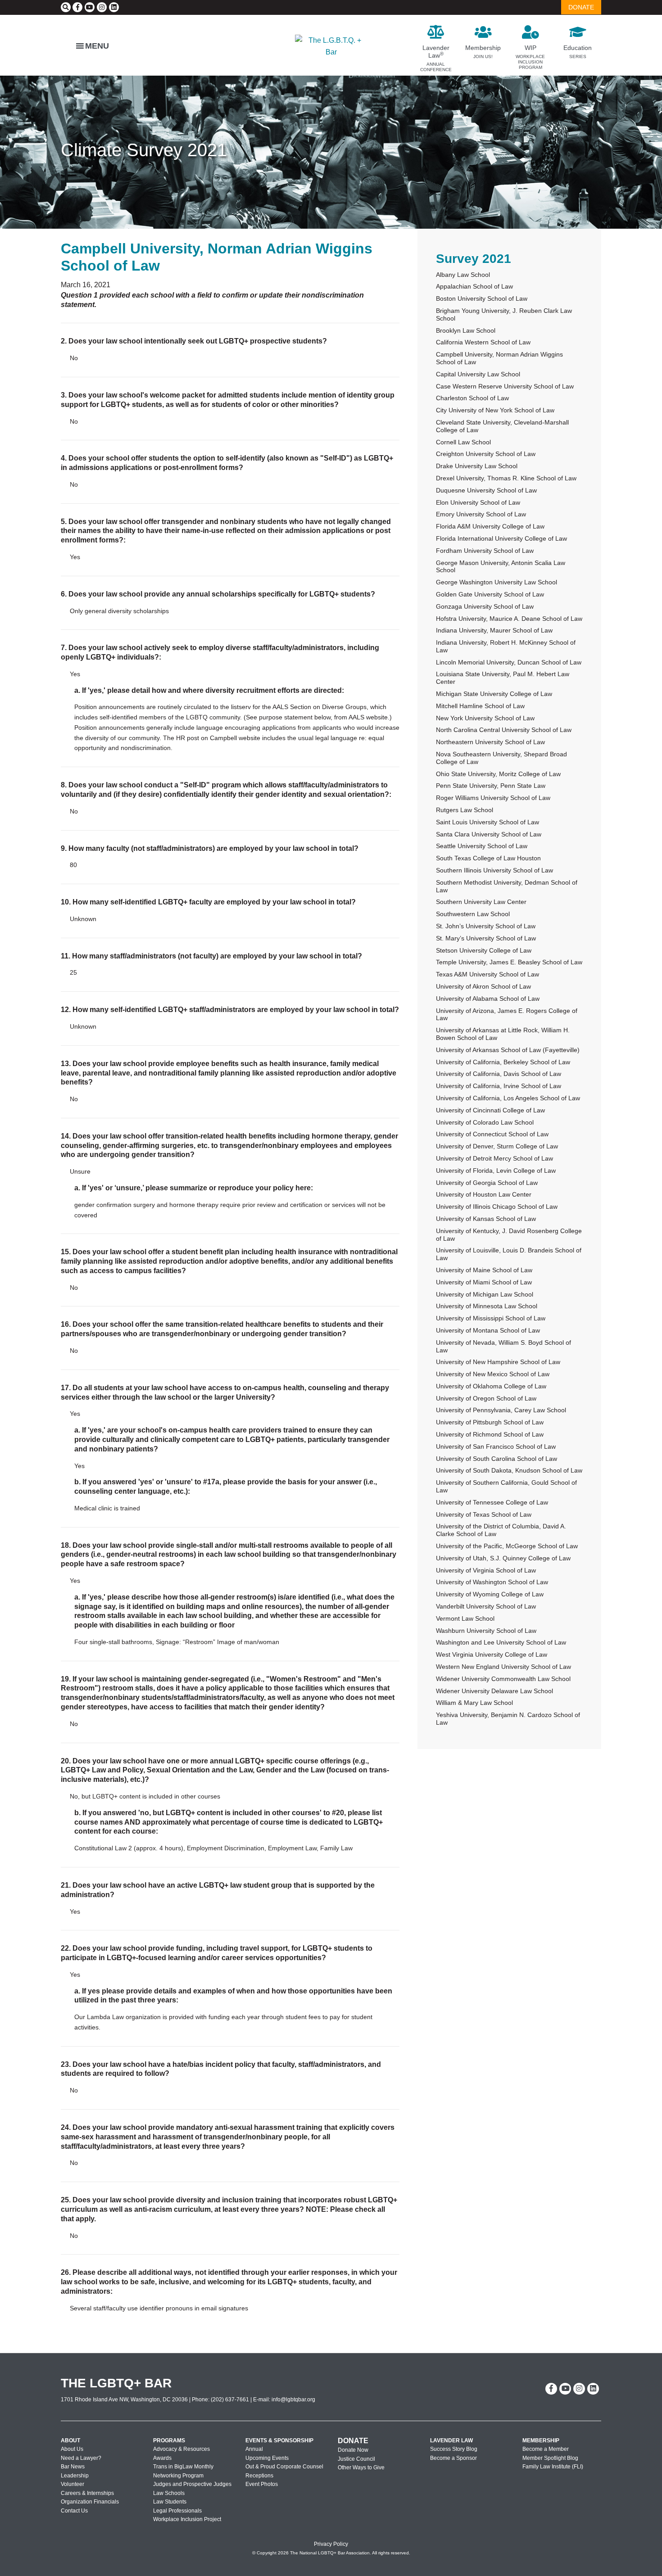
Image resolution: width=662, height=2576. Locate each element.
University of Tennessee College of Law (492, 1502)
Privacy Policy (331, 2544)
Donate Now (353, 2450)
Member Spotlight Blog (550, 2458)
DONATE (581, 7)
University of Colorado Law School (485, 1122)
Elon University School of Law (478, 502)
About (70, 2440)
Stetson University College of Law (484, 950)
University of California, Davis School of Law (499, 1074)
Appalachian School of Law (474, 286)
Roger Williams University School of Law (493, 798)
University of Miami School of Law (484, 1282)
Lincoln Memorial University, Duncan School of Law (509, 662)
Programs (169, 2440)
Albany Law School (463, 275)
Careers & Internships (87, 2493)
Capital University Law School (478, 374)
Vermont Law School (465, 1618)
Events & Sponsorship (279, 2440)
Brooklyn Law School (466, 330)
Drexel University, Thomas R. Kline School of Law (506, 478)
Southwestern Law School (473, 914)
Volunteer (73, 2484)
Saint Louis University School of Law (487, 822)
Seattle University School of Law (482, 846)
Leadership (75, 2476)
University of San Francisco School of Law (496, 1446)
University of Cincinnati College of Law (490, 1110)
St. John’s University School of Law (486, 926)
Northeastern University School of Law (490, 742)
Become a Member (546, 2449)
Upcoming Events (267, 2458)
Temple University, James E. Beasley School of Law (509, 962)
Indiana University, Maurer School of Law (494, 630)
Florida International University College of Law (501, 538)
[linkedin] (114, 7)
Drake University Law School (477, 466)
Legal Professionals (177, 2511)
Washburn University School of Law (486, 1631)
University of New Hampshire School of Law (498, 1362)
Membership (541, 2440)
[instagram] (102, 7)
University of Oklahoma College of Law (491, 1386)
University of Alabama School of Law (488, 999)
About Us (72, 2449)
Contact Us (74, 2511)
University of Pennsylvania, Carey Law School (501, 1410)
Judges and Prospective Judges (192, 2484)
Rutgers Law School (465, 810)
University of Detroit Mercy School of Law (494, 1158)
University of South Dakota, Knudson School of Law (509, 1470)
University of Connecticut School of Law (492, 1134)
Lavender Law (451, 2440)
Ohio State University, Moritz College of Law (498, 774)
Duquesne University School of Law (486, 490)
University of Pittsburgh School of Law (490, 1422)
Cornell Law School (463, 442)
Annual (254, 2449)
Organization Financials (90, 2502)
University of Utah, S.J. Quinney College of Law (503, 1558)
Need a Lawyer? (81, 2458)
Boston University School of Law (482, 298)
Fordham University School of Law (485, 551)
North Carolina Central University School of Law (504, 730)
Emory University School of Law (481, 514)
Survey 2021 (474, 259)
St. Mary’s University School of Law (486, 938)
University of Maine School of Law (484, 1270)
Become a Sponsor (453, 2458)
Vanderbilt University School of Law (486, 1606)
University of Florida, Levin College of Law (496, 1170)
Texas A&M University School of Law (487, 974)
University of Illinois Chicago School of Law (497, 1207)
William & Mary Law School (474, 1703)
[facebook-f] (77, 7)
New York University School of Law (485, 718)
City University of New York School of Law (495, 410)
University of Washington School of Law (492, 1582)
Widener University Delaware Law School (494, 1691)
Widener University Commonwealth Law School (503, 1679)
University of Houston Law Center (484, 1194)
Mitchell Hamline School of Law (480, 706)
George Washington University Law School (496, 582)
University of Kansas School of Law (486, 1219)
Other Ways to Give (361, 2468)
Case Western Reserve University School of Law (505, 386)
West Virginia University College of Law (492, 1654)
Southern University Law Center (481, 902)
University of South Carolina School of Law (496, 1459)
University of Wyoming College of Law (490, 1594)
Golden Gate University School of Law (490, 594)
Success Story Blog (454, 2449)
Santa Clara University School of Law (489, 834)
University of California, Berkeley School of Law (503, 1062)
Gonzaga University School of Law (485, 606)
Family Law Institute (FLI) (553, 2467)
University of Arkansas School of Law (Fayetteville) (508, 1050)
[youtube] (90, 7)
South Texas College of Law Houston (488, 858)
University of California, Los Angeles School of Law (508, 1098)
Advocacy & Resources (181, 2449)
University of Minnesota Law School (487, 1306)
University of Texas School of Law (484, 1514)
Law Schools (169, 2493)
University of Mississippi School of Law (491, 1318)
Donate (353, 2441)
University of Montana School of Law (488, 1330)
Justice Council (356, 2459)
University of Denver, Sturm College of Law (497, 1146)
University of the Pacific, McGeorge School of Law (507, 1546)
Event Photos (262, 2484)
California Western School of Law (483, 342)
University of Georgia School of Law (487, 1183)
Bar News (73, 2467)
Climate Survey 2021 (144, 150)
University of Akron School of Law (483, 986)
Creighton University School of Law (486, 454)
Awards (162, 2458)
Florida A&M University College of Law (490, 526)
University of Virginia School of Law (486, 1570)
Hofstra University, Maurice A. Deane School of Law (509, 619)
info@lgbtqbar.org (293, 2400)
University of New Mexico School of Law (493, 1374)
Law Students (170, 2502)
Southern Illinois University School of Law (494, 870)
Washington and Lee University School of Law (501, 1642)
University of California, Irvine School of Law (499, 1086)
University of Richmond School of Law (490, 1434)
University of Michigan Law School (485, 1294)
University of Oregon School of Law (486, 1398)
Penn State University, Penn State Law (491, 786)
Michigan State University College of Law (494, 694)
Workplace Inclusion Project (187, 2519)
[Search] (66, 7)
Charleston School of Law (472, 398)
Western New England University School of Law (503, 1667)
